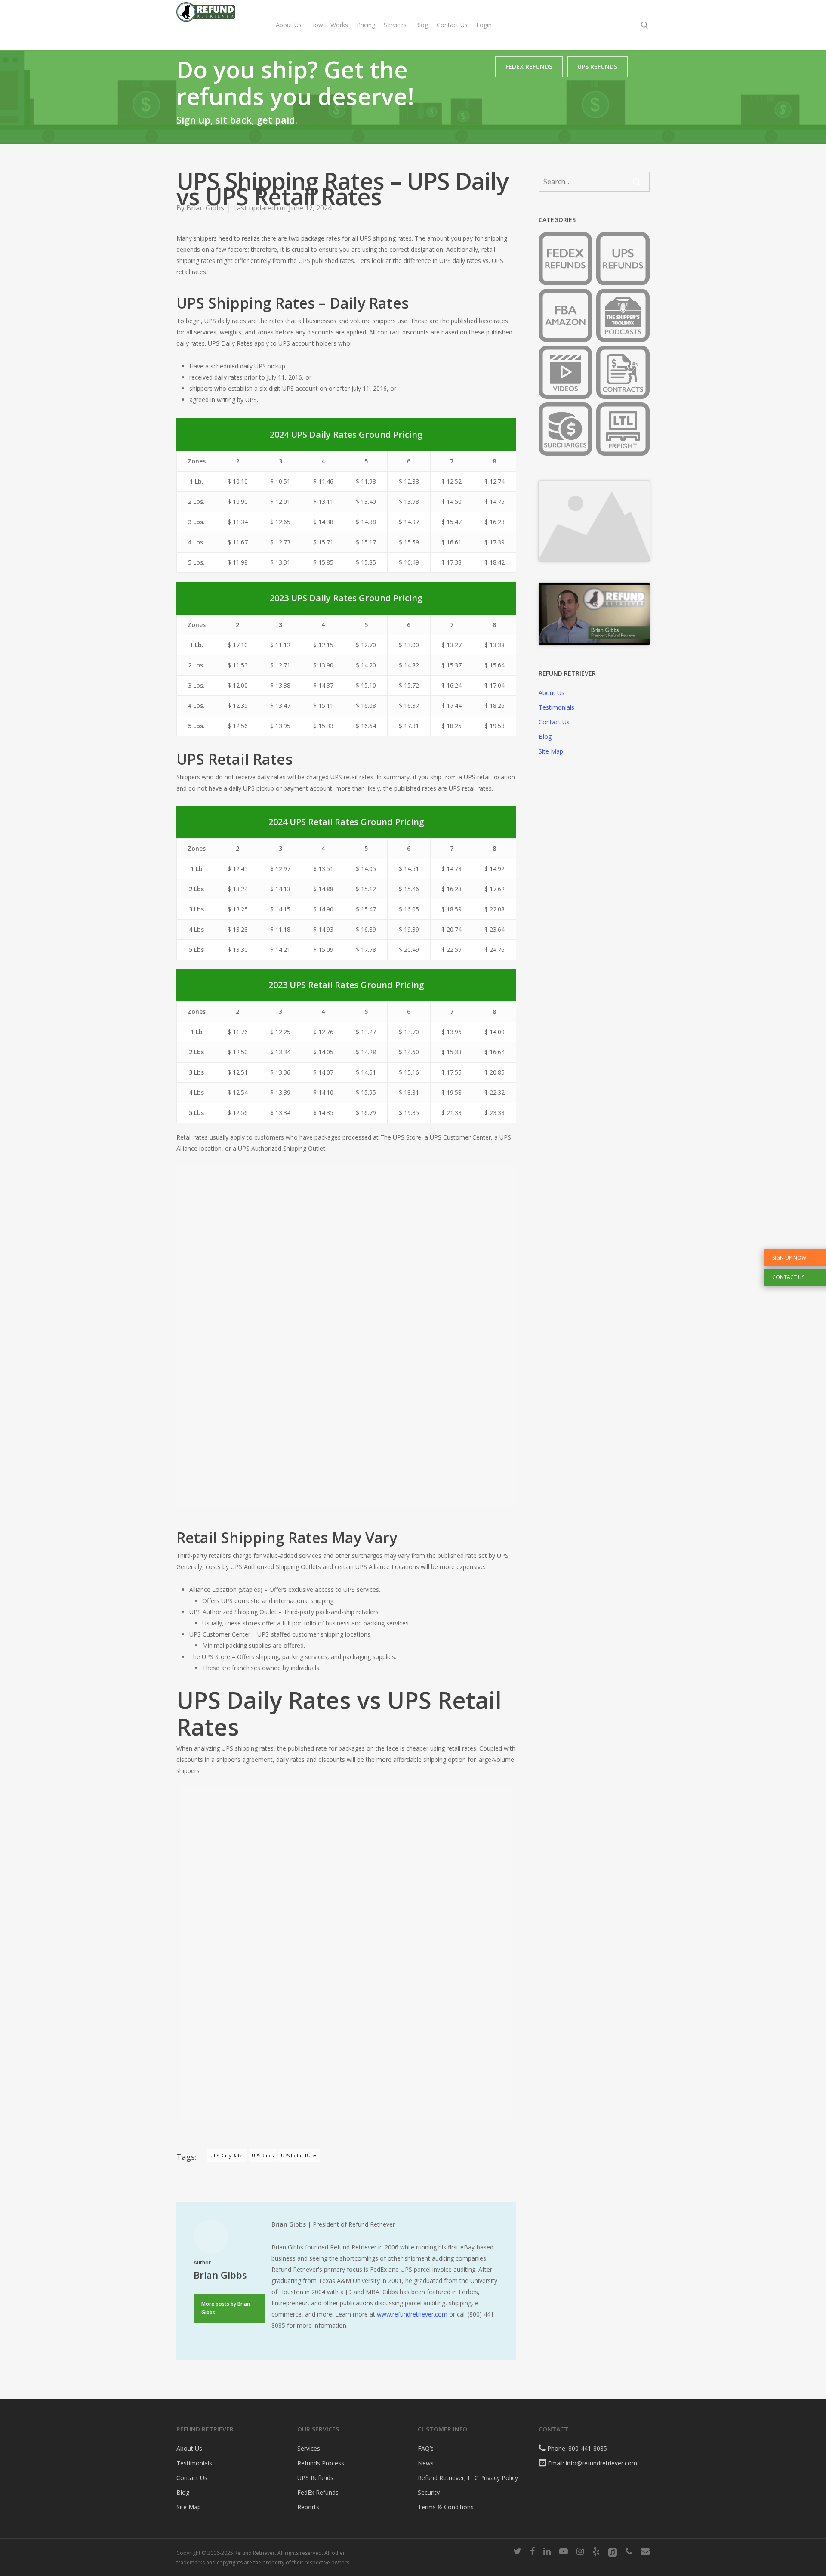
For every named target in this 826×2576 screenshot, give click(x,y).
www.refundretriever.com (412, 2314)
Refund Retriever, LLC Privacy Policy (468, 2478)
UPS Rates (263, 2156)
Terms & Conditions (446, 2507)
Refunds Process (321, 2463)
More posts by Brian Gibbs (226, 2308)
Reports (308, 2507)
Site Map (551, 744)
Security (429, 2492)
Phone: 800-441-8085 (576, 2448)
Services (309, 2448)
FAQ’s (426, 2448)
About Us (552, 686)
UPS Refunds (315, 2478)
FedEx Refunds (318, 2492)
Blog (545, 730)
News (426, 2463)
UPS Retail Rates (299, 2156)
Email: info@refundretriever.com (592, 2463)
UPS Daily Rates (227, 2156)
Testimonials (556, 700)
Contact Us (554, 715)
